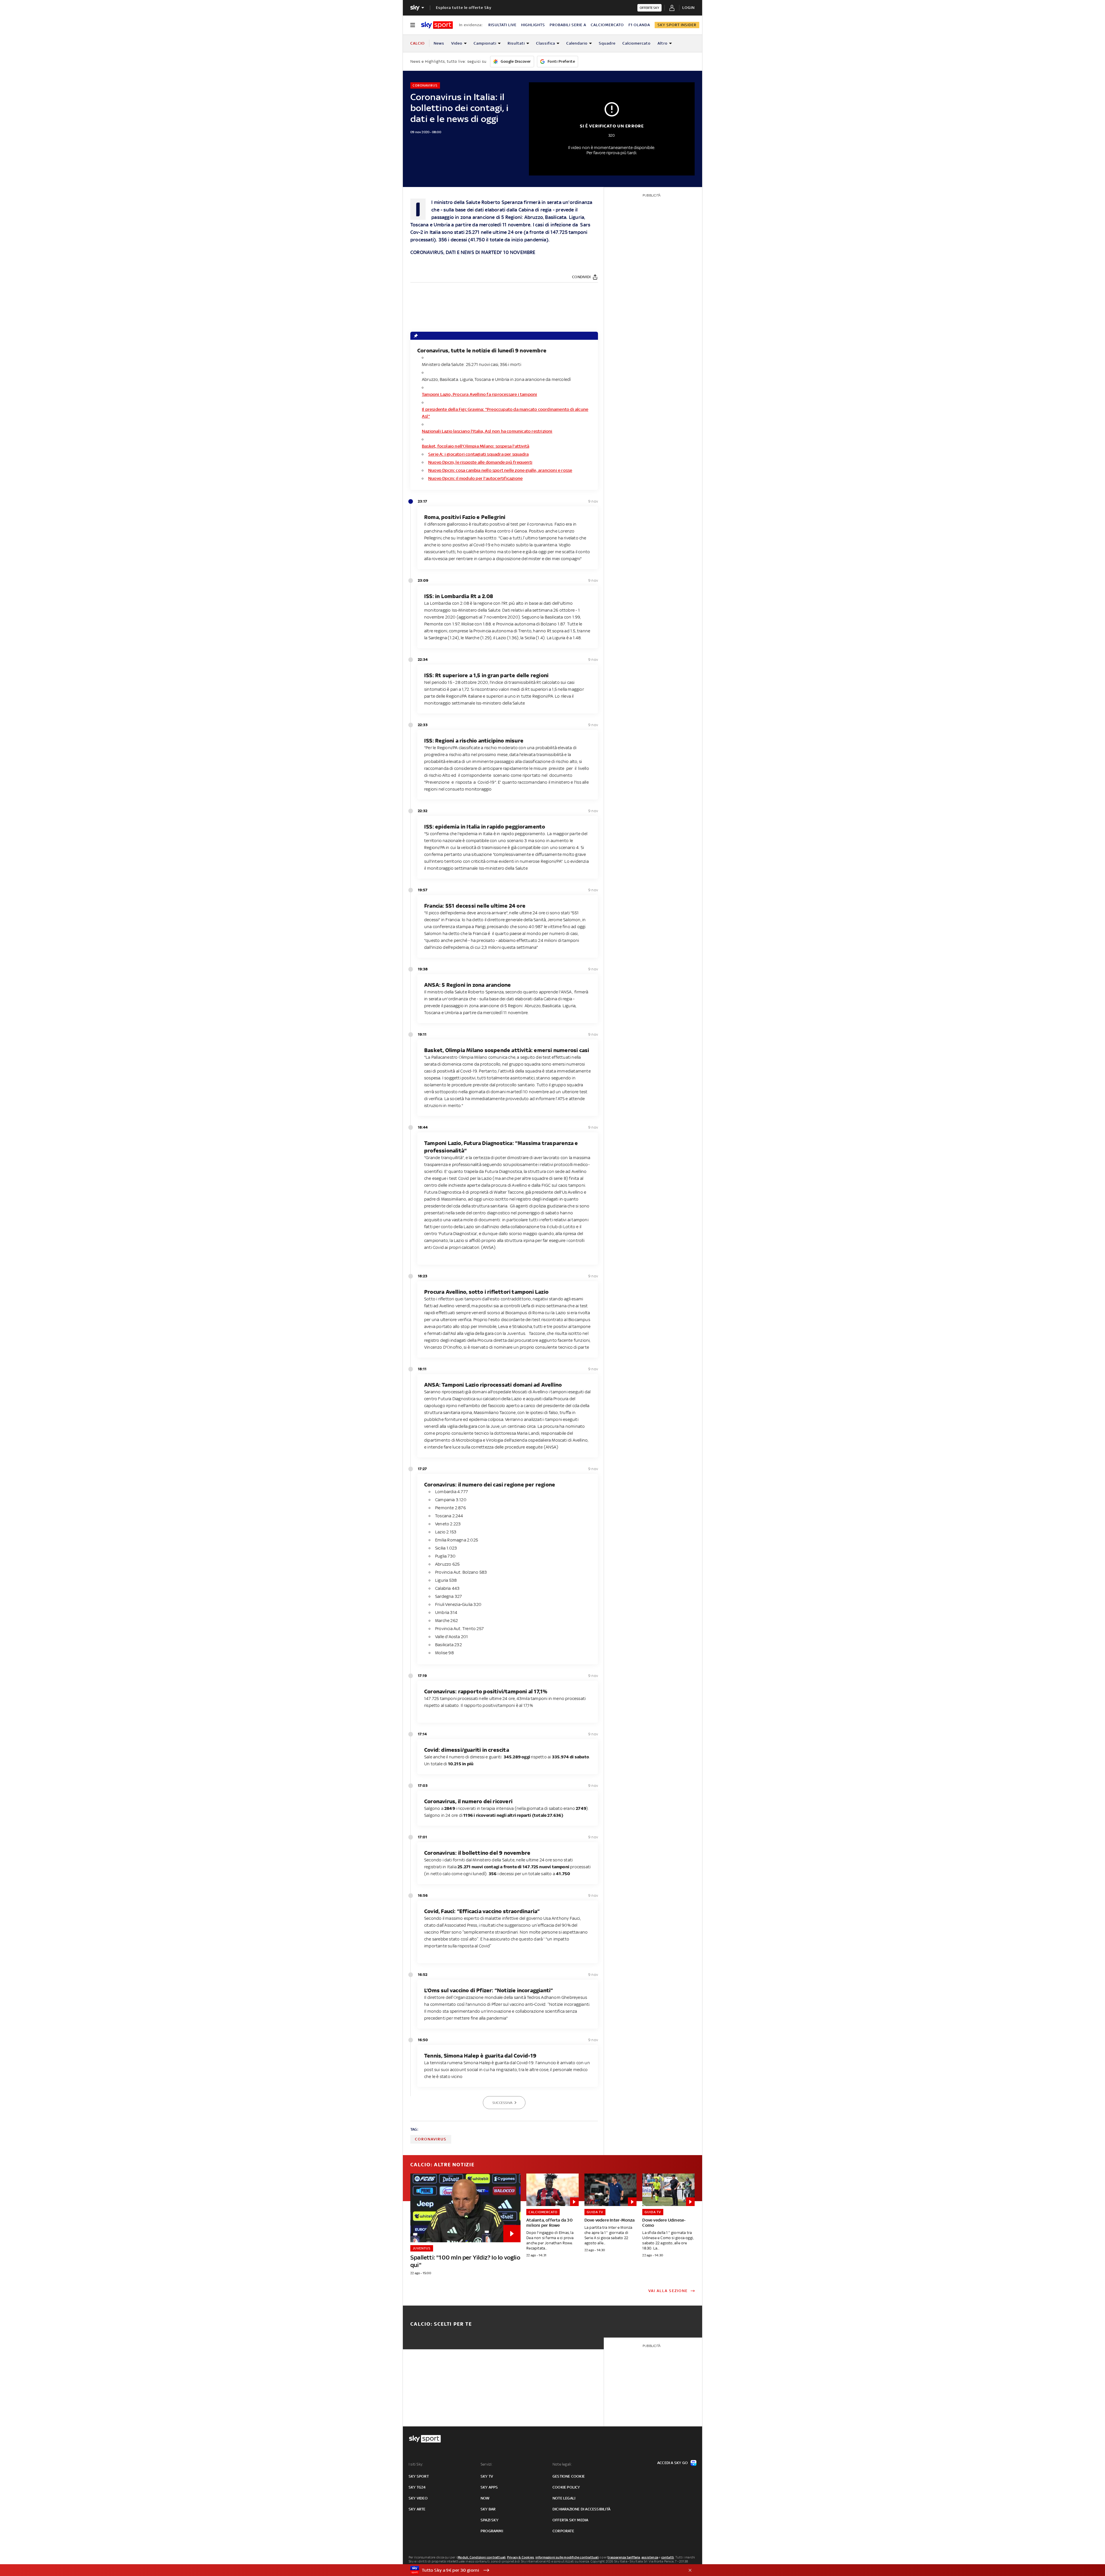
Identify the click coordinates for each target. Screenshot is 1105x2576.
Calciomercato (637, 43)
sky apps (489, 2487)
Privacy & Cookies (521, 2557)
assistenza (650, 2557)
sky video (418, 2498)
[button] (544, 2570)
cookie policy (566, 2487)
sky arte (417, 2509)
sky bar (488, 2509)
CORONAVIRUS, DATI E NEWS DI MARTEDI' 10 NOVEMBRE (473, 252)
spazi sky (489, 2520)
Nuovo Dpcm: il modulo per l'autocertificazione (475, 478)
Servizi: (487, 2464)
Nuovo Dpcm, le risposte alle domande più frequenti (480, 462)
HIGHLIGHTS (533, 25)
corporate (563, 2531)
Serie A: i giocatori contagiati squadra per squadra (478, 454)
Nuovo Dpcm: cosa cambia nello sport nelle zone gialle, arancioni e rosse (500, 470)
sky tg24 (417, 2487)
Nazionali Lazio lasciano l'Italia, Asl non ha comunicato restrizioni (487, 431)
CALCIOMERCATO (607, 25)
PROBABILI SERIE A (568, 25)
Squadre (607, 43)
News (439, 43)
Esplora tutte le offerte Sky (464, 8)
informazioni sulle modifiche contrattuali (567, 2557)
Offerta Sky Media (570, 2520)
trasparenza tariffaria (624, 2557)
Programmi (492, 2531)
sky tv (487, 2476)
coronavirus (431, 2139)
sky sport (419, 2476)
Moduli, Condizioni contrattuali (482, 2557)
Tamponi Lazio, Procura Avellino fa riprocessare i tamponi (479, 394)
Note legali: (562, 2464)
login (688, 8)
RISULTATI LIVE (502, 25)
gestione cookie (569, 2476)
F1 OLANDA (639, 25)
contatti (668, 2557)
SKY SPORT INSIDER (677, 25)
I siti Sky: (416, 2464)
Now (485, 2498)
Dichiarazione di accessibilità (581, 2509)
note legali (564, 2498)
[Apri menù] (413, 25)
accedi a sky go (672, 2463)
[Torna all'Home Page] (437, 25)
